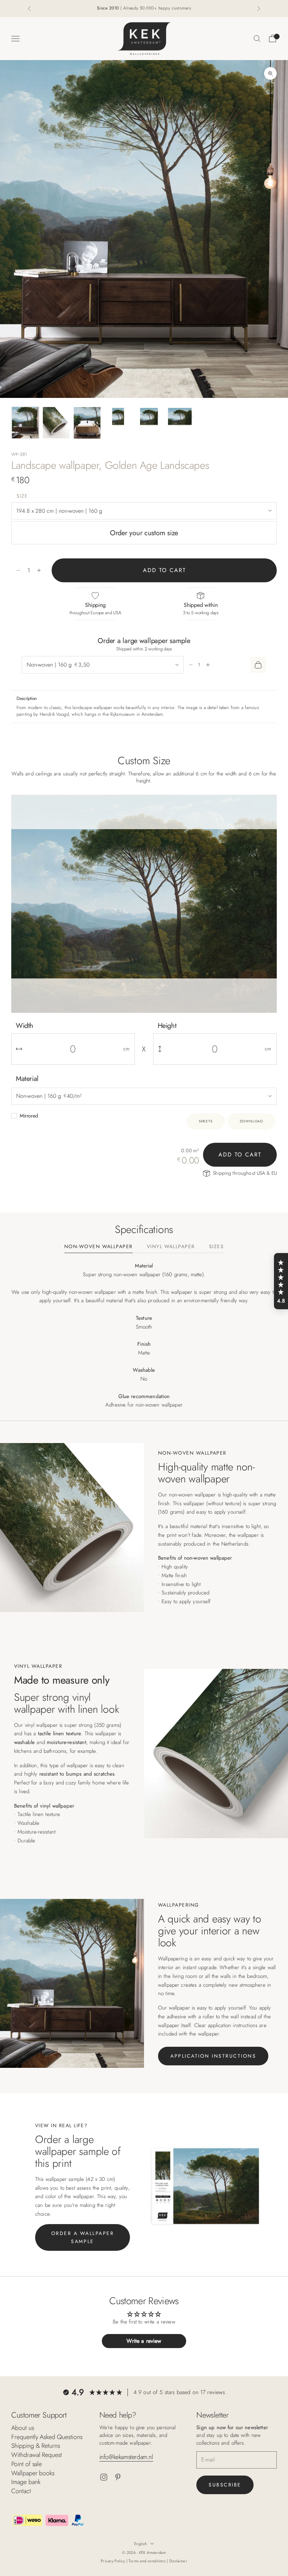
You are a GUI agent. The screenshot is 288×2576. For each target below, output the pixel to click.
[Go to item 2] (56, 423)
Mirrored (29, 1116)
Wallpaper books (33, 2473)
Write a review (144, 2341)
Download (251, 1121)
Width (25, 1026)
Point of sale (27, 2464)
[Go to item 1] (25, 423)
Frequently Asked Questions (47, 2437)
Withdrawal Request (37, 2455)
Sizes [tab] (216, 1247)
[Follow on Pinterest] (118, 2477)
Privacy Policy (114, 2561)
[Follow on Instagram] (104, 2477)
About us (23, 2428)
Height (167, 1026)
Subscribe (225, 2485)
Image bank (26, 2482)
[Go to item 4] (118, 417)
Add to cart (164, 570)
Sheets (206, 1121)
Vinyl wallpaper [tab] (171, 1247)
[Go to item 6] (180, 417)
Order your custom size (144, 533)
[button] (281, 1281)
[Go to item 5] (149, 417)
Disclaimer (178, 2561)
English (140, 2544)
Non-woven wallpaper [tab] (99, 1247)
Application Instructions (213, 2056)
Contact (21, 2491)
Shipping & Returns (36, 2446)
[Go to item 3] (87, 423)
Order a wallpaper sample (83, 2237)
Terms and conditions (148, 2561)
